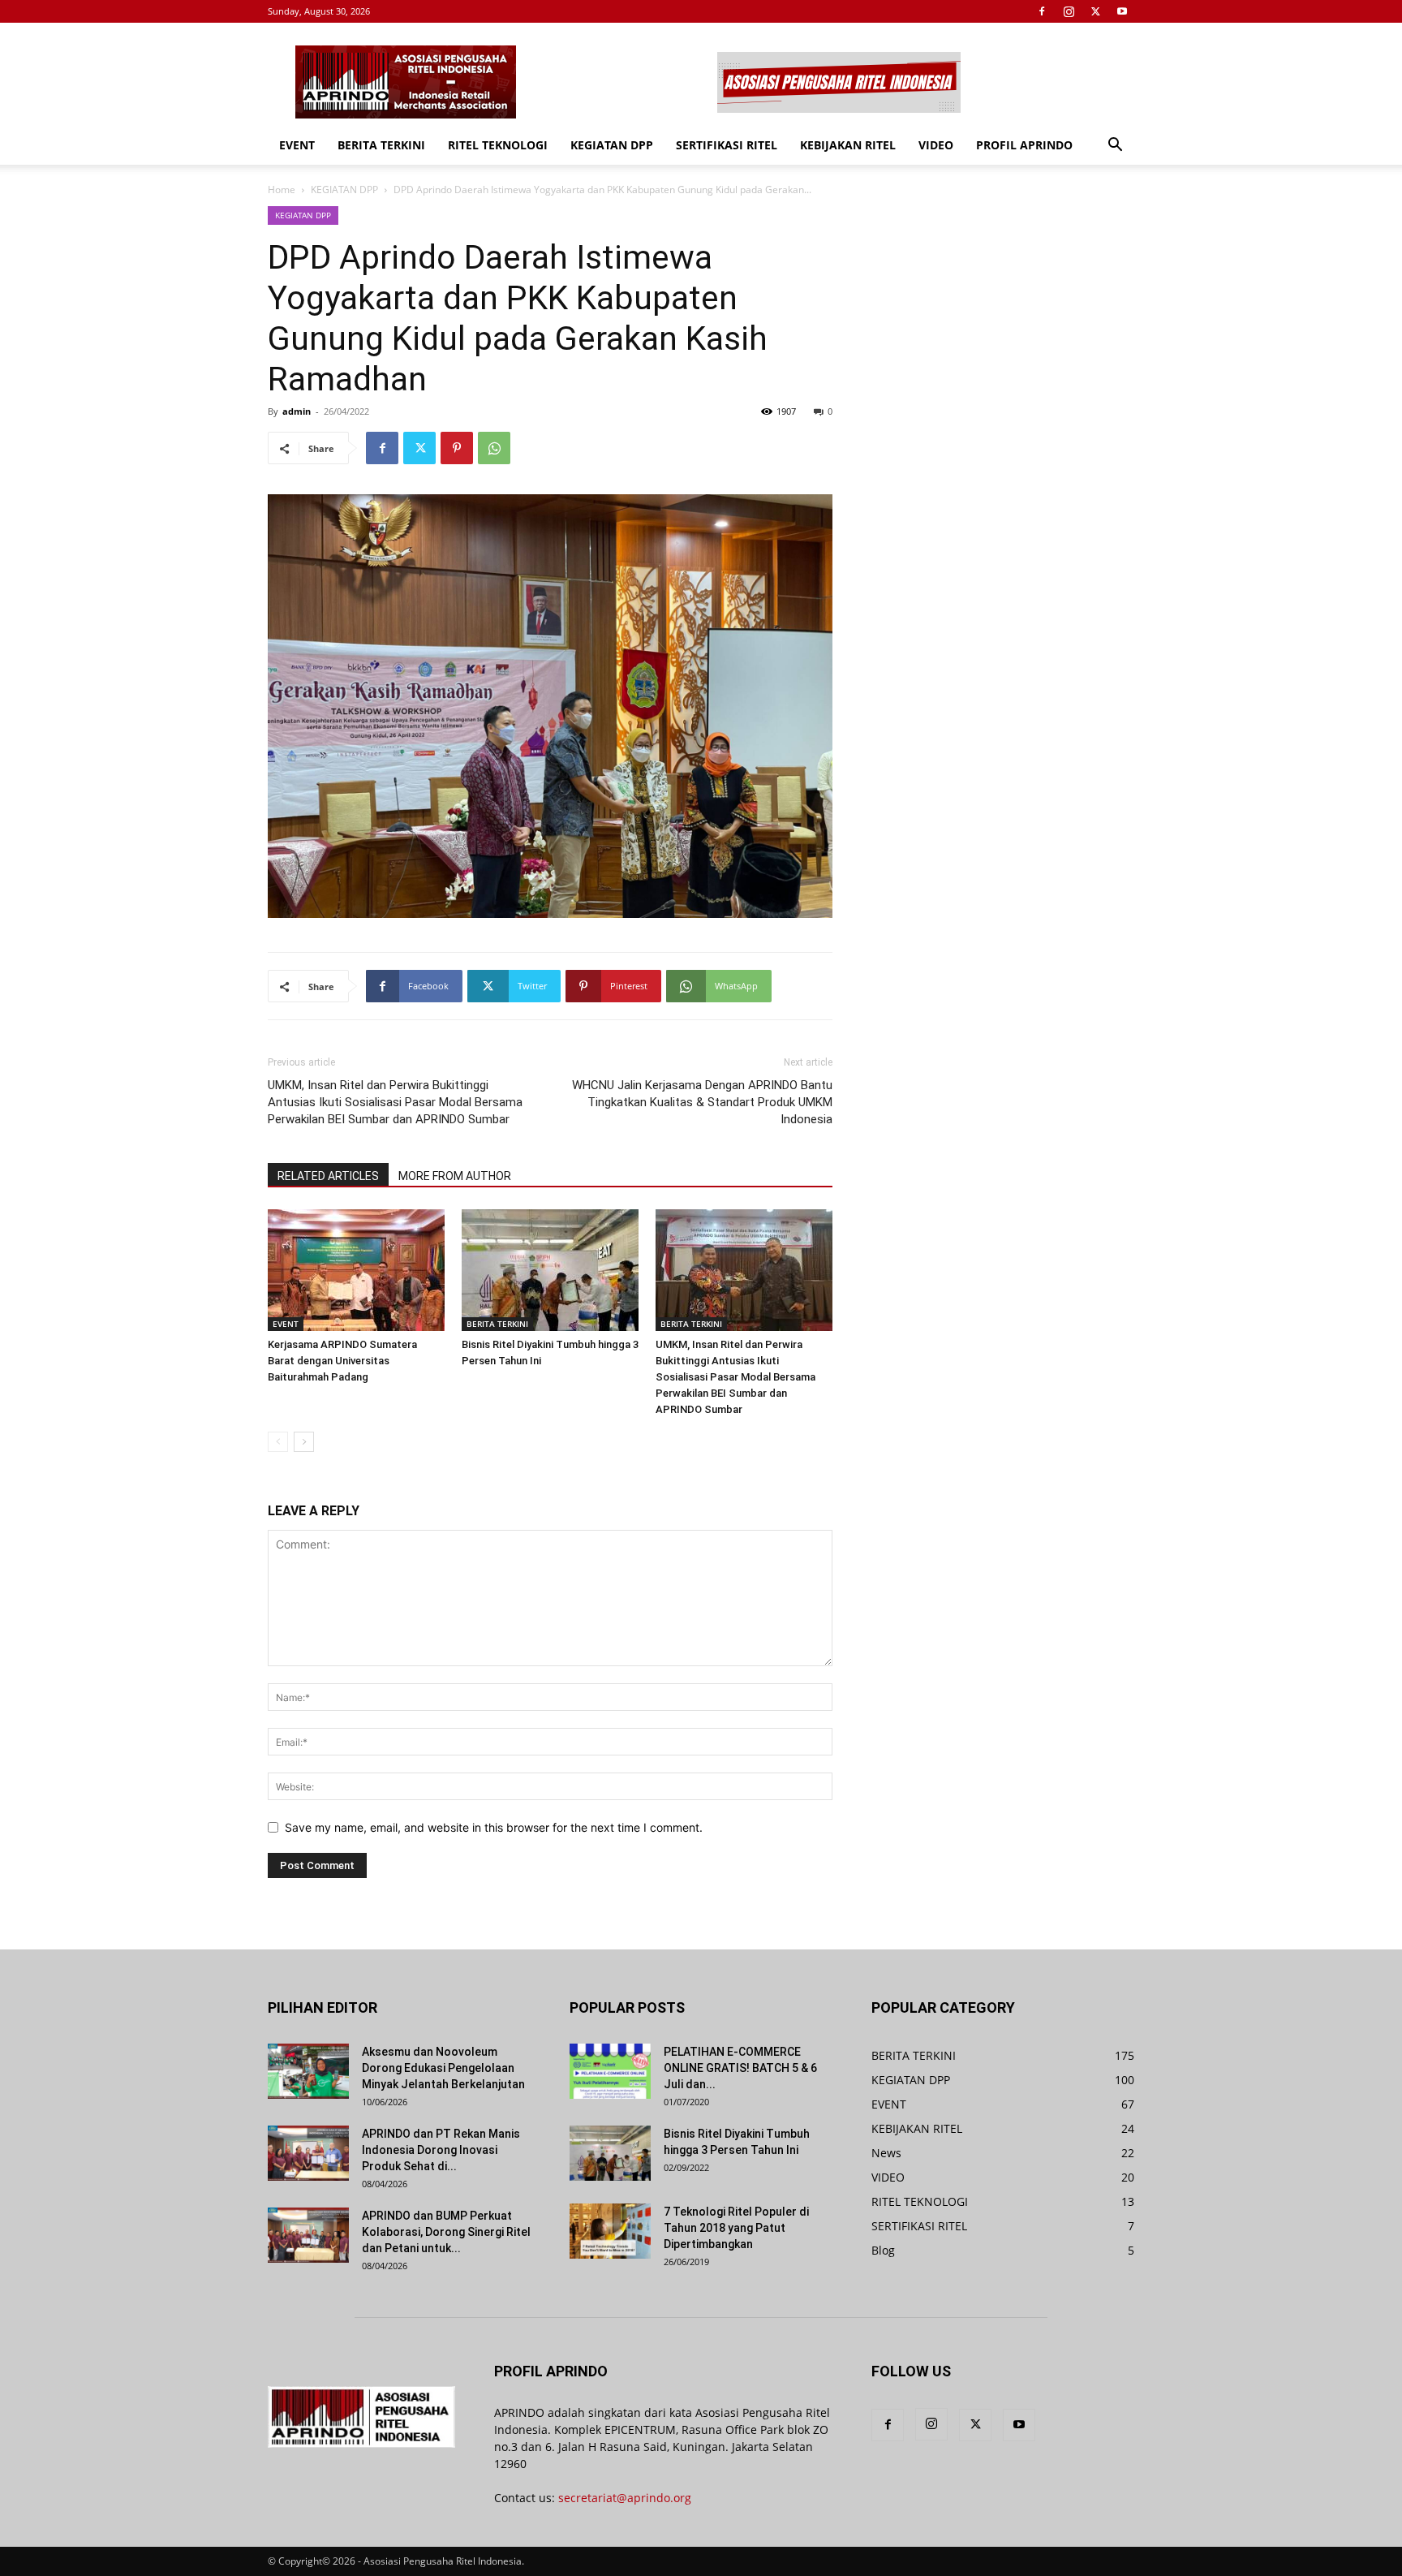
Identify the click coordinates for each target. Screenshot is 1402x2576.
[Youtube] (1122, 11)
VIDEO (936, 145)
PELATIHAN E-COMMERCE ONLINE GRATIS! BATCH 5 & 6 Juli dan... (740, 2068)
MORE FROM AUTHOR (455, 1176)
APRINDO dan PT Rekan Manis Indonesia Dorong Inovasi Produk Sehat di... (441, 2150)
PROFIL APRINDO (1024, 145)
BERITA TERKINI (381, 145)
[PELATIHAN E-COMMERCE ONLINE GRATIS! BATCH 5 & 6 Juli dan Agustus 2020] (610, 2072)
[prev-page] (278, 1442)
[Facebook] (1042, 11)
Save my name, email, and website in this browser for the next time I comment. (494, 1827)
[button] (1115, 146)
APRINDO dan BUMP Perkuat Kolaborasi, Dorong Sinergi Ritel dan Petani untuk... (446, 2232)
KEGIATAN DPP (612, 145)
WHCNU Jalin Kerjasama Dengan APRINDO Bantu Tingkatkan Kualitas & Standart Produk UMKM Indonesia (702, 1102)
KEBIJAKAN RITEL (848, 145)
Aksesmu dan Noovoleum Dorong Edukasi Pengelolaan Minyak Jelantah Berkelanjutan (443, 2068)
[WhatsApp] (494, 448)
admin (297, 411)
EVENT (297, 145)
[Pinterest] (457, 448)
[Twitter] (1095, 11)
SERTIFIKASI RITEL (727, 145)
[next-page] (304, 1442)
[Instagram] (1069, 11)
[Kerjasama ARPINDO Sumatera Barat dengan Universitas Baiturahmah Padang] (356, 1270)
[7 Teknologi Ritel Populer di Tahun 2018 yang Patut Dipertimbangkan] (610, 2231)
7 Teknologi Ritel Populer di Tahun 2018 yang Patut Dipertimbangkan (736, 2228)
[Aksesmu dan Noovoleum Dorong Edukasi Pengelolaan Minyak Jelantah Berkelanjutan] (308, 2072)
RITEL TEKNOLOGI (498, 145)
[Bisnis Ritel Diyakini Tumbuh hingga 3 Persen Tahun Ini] (550, 1270)
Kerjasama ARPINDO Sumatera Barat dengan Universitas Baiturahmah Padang (342, 1361)
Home (282, 190)
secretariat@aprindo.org (625, 2498)
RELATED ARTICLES (328, 1176)
